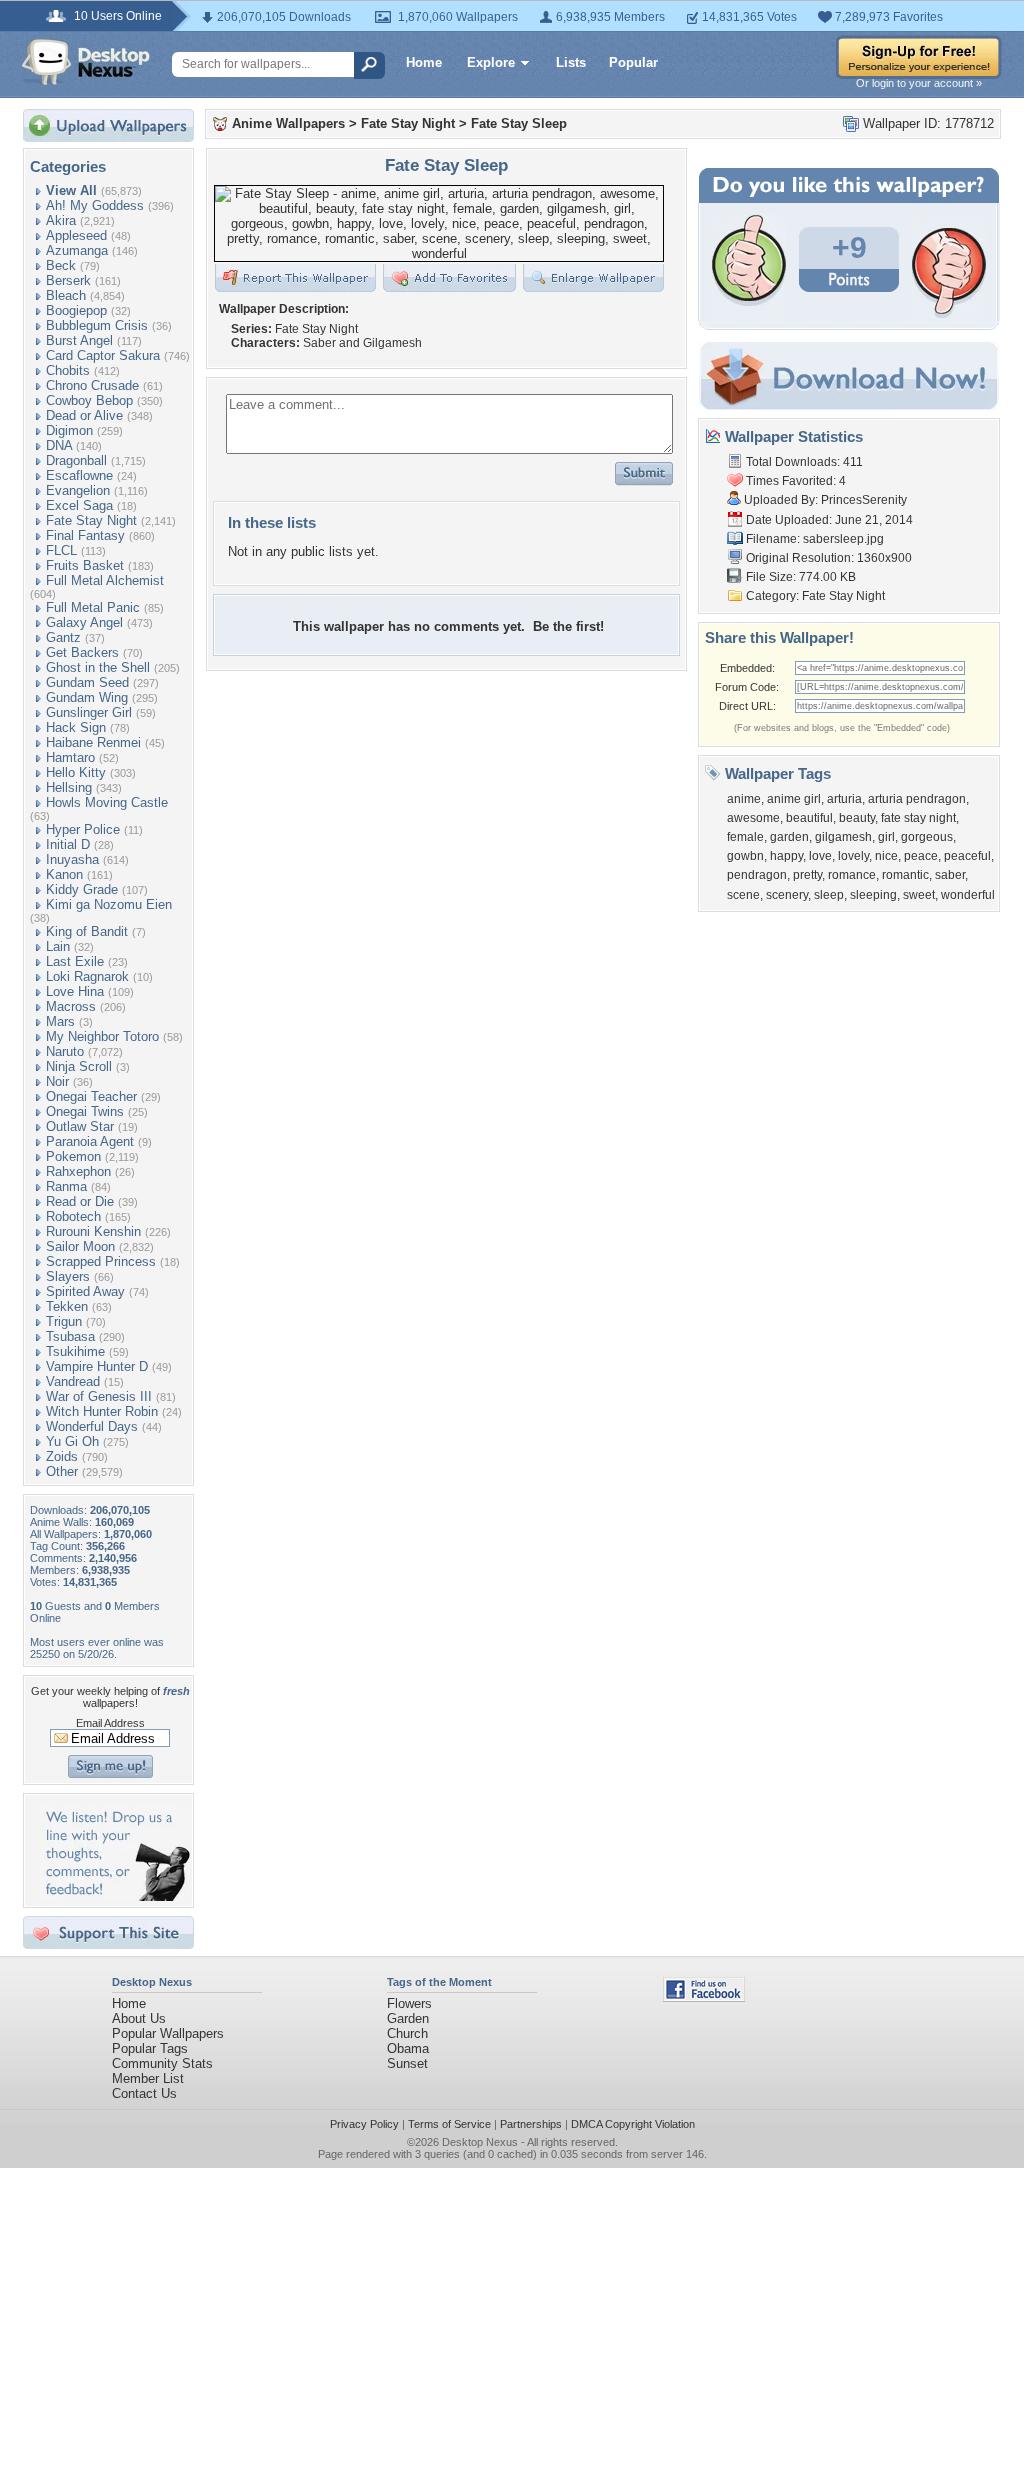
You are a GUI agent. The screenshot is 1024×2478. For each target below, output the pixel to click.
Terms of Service (449, 2124)
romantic (905, 875)
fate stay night (918, 818)
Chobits (68, 370)
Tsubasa (70, 1336)
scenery (787, 895)
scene (743, 895)
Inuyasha (72, 859)
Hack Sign (76, 727)
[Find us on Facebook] (704, 1997)
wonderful (968, 895)
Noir (57, 1081)
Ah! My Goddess (95, 205)
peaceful (967, 856)
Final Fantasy (85, 535)
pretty (807, 875)
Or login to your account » (919, 83)
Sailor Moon (80, 1246)
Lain (58, 946)
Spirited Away (85, 1291)
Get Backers (82, 652)
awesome (753, 818)
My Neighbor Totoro (102, 1036)
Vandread (73, 1381)
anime (744, 799)
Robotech (73, 1216)
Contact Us (144, 2093)
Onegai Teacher (91, 1096)
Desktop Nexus (480, 2142)
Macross (71, 1006)
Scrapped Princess (101, 1261)
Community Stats (162, 2063)
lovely (853, 856)
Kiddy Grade (82, 889)
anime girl (794, 799)
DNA (59, 445)
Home (424, 62)
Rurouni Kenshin (93, 1231)
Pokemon (73, 1156)
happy (786, 856)
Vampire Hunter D (97, 1366)
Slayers (68, 1276)
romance (852, 875)
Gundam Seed (87, 682)
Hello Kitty (76, 772)
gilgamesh (843, 837)
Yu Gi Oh (72, 1441)
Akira (61, 220)
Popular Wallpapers (168, 2033)
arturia (844, 799)
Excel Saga (79, 505)
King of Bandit (87, 931)
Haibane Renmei (93, 742)
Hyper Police (83, 829)
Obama (408, 2048)
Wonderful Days (92, 1426)
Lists (571, 62)
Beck (61, 265)
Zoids (62, 1456)
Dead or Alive (84, 415)
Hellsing (69, 787)
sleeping (873, 895)
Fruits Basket (85, 565)
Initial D (68, 844)
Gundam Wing (87, 697)
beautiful (809, 818)
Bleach (66, 295)
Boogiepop (76, 310)
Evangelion (78, 490)
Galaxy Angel (84, 622)
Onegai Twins (85, 1111)
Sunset (407, 2063)
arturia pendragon (917, 799)
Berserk (68, 280)
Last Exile (75, 961)
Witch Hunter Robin (102, 1411)
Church (407, 2033)
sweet (919, 895)
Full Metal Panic (93, 607)
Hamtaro (70, 757)
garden (789, 837)
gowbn (745, 856)
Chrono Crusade (92, 385)
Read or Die (80, 1201)
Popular (633, 62)
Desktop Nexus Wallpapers (86, 62)
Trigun (64, 1321)
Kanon (64, 874)
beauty (857, 818)
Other (62, 1471)
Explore (491, 62)
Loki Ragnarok (87, 976)
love (820, 856)
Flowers (409, 2003)
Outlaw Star (80, 1126)
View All (71, 190)
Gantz (63, 637)
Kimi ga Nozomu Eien (109, 904)
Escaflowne (79, 475)
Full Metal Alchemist (105, 580)
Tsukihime (75, 1351)
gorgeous (927, 837)
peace (921, 856)
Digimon (69, 430)
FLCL (61, 550)
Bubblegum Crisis (97, 325)
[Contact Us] (114, 1896)
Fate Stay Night (91, 520)
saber (950, 875)
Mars (60, 1021)
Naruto (65, 1051)
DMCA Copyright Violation (633, 2124)
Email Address (110, 1723)
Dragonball (76, 460)
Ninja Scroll (79, 1066)
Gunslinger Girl (89, 712)
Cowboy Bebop (89, 400)
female (745, 837)
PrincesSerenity (864, 500)
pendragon (757, 875)
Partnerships (531, 2124)
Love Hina (75, 991)
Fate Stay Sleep (519, 123)
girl (886, 837)
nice (886, 856)
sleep (829, 895)
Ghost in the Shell (98, 667)
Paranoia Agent (90, 1141)
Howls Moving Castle (107, 802)
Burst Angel (79, 340)
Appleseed (76, 235)
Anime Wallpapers (288, 123)
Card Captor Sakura (103, 355)
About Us (139, 2018)
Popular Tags (150, 2048)
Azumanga (77, 250)
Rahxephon (78, 1171)
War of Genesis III (99, 1396)
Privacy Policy (364, 2124)
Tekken (67, 1306)
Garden (408, 2018)
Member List (148, 2078)
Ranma (66, 1186)
